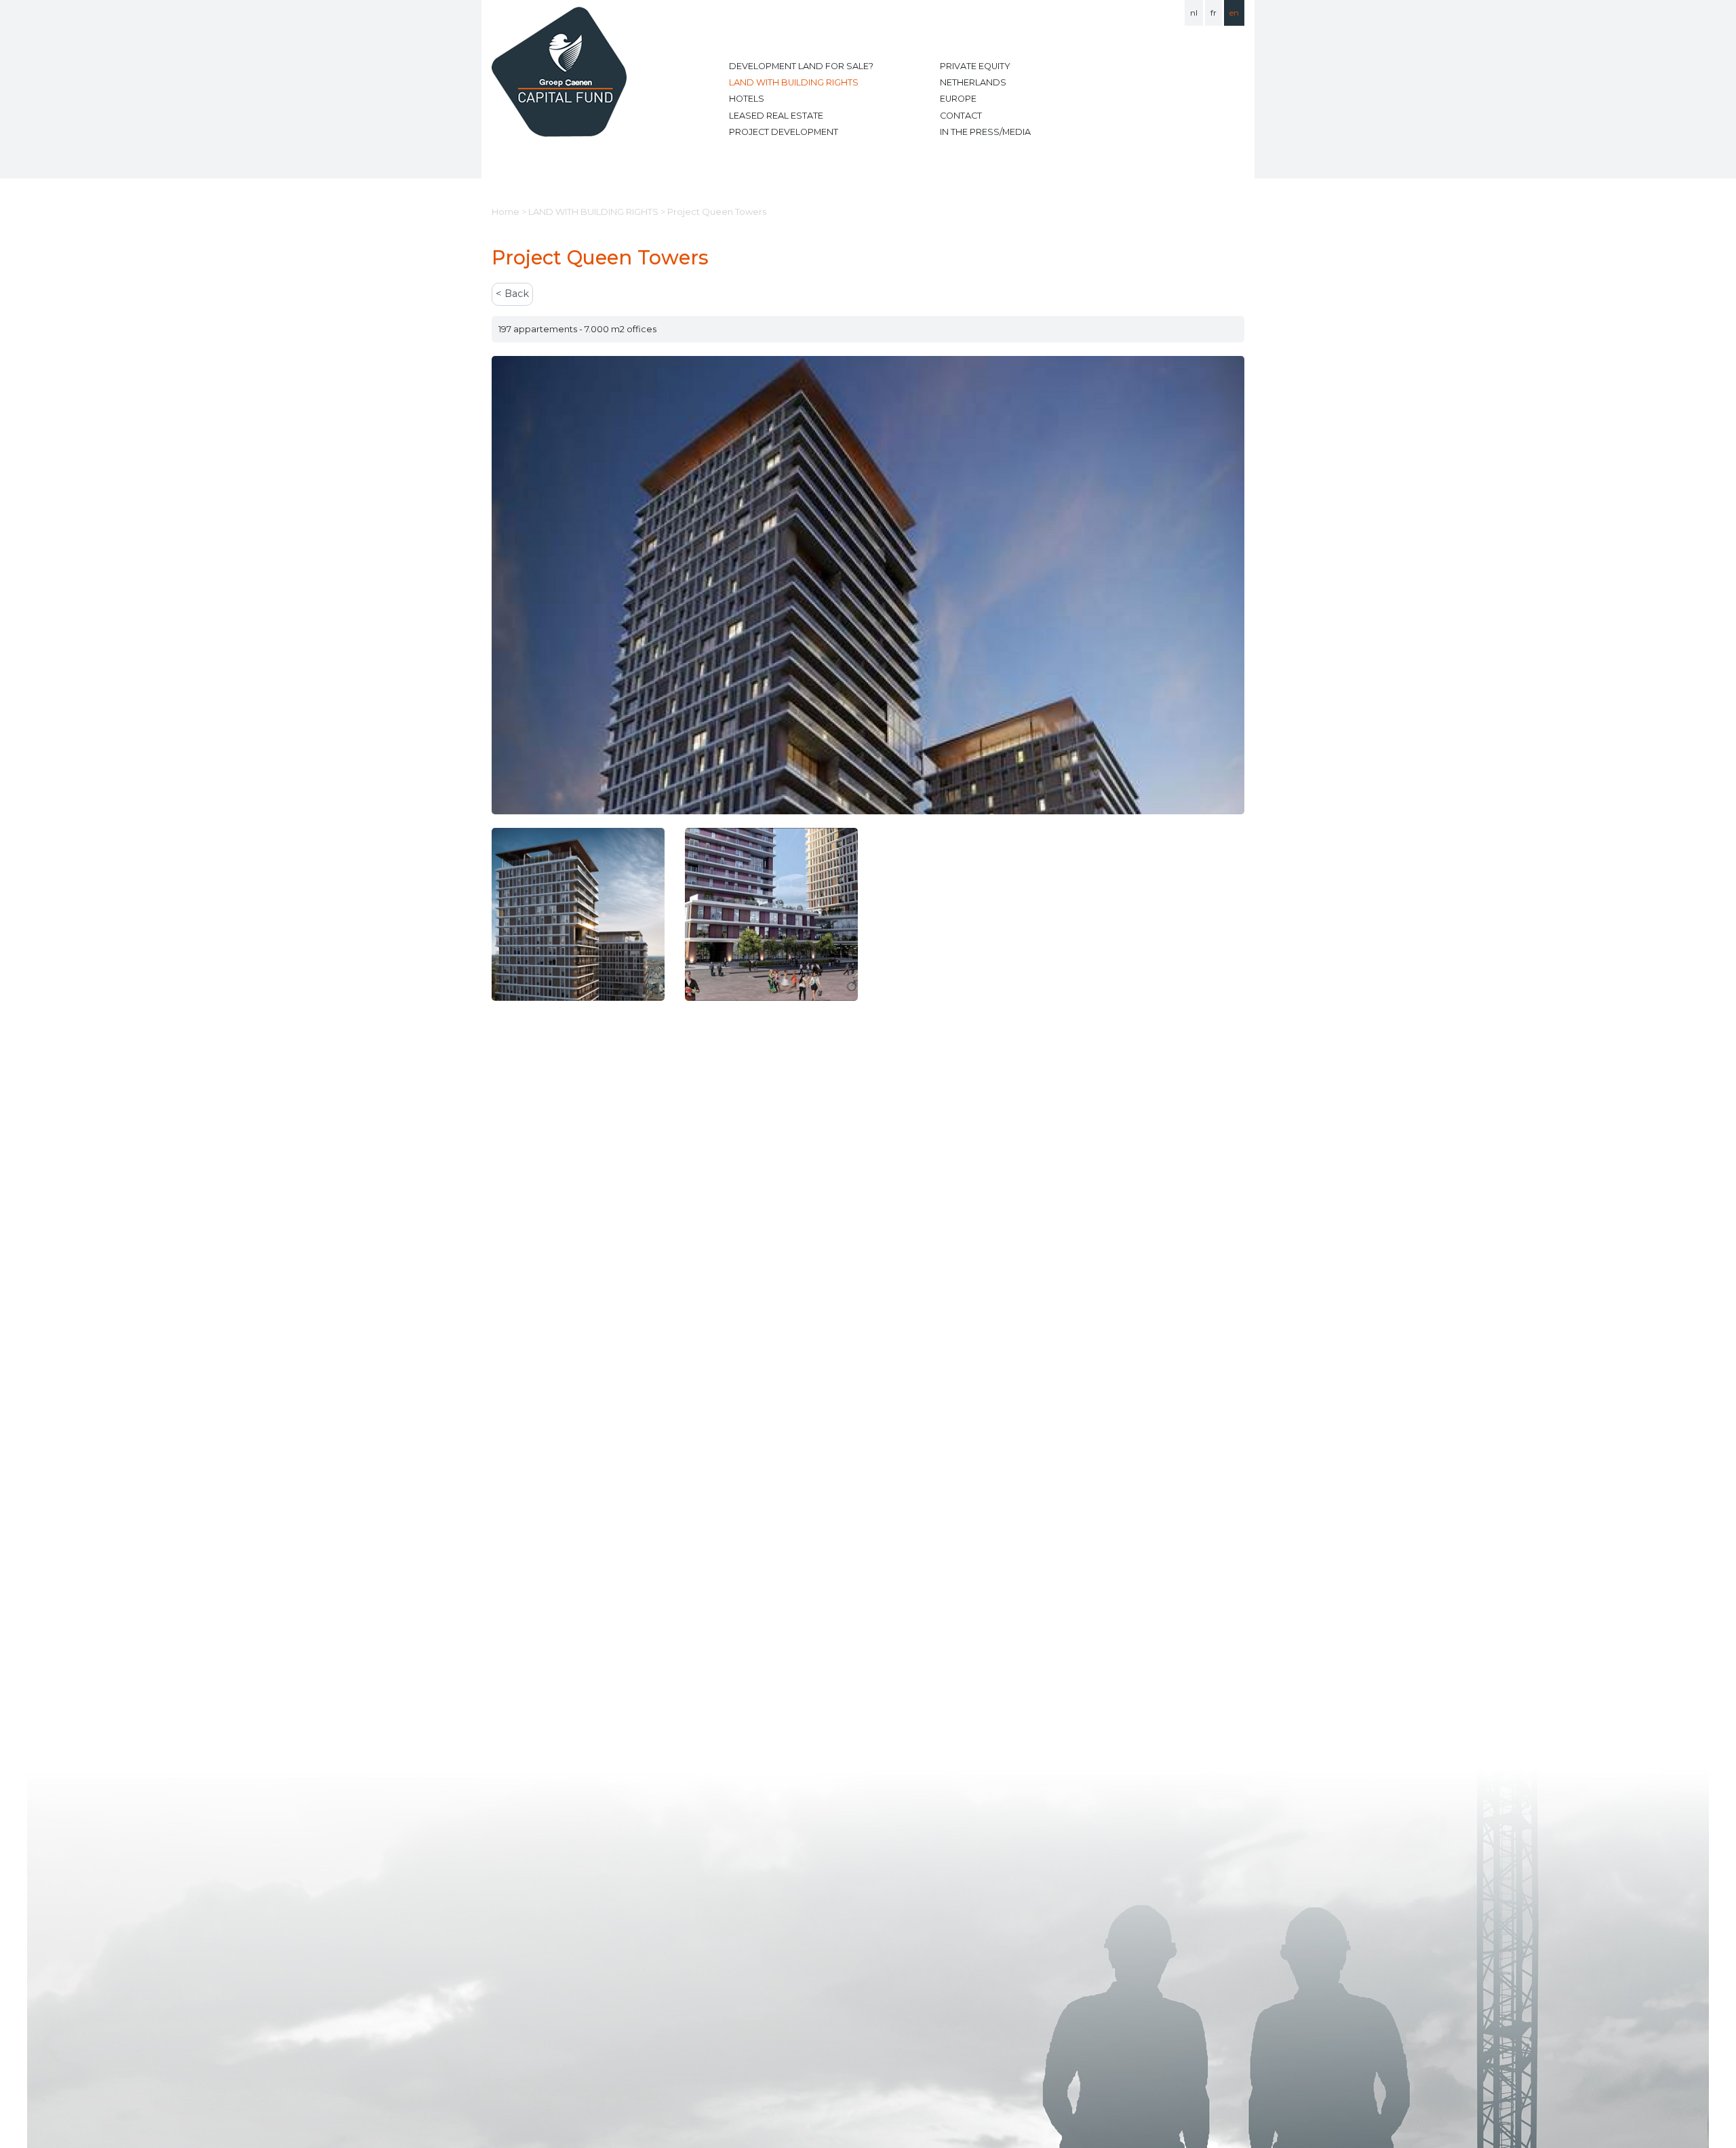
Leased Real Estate (776, 116)
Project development (784, 132)
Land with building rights (794, 82)
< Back (512, 294)
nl (1194, 13)
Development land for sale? (801, 66)
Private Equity (975, 66)
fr (1214, 13)
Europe (958, 99)
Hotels (747, 99)
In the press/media (985, 132)
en (1234, 13)
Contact (961, 116)
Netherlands (973, 82)
